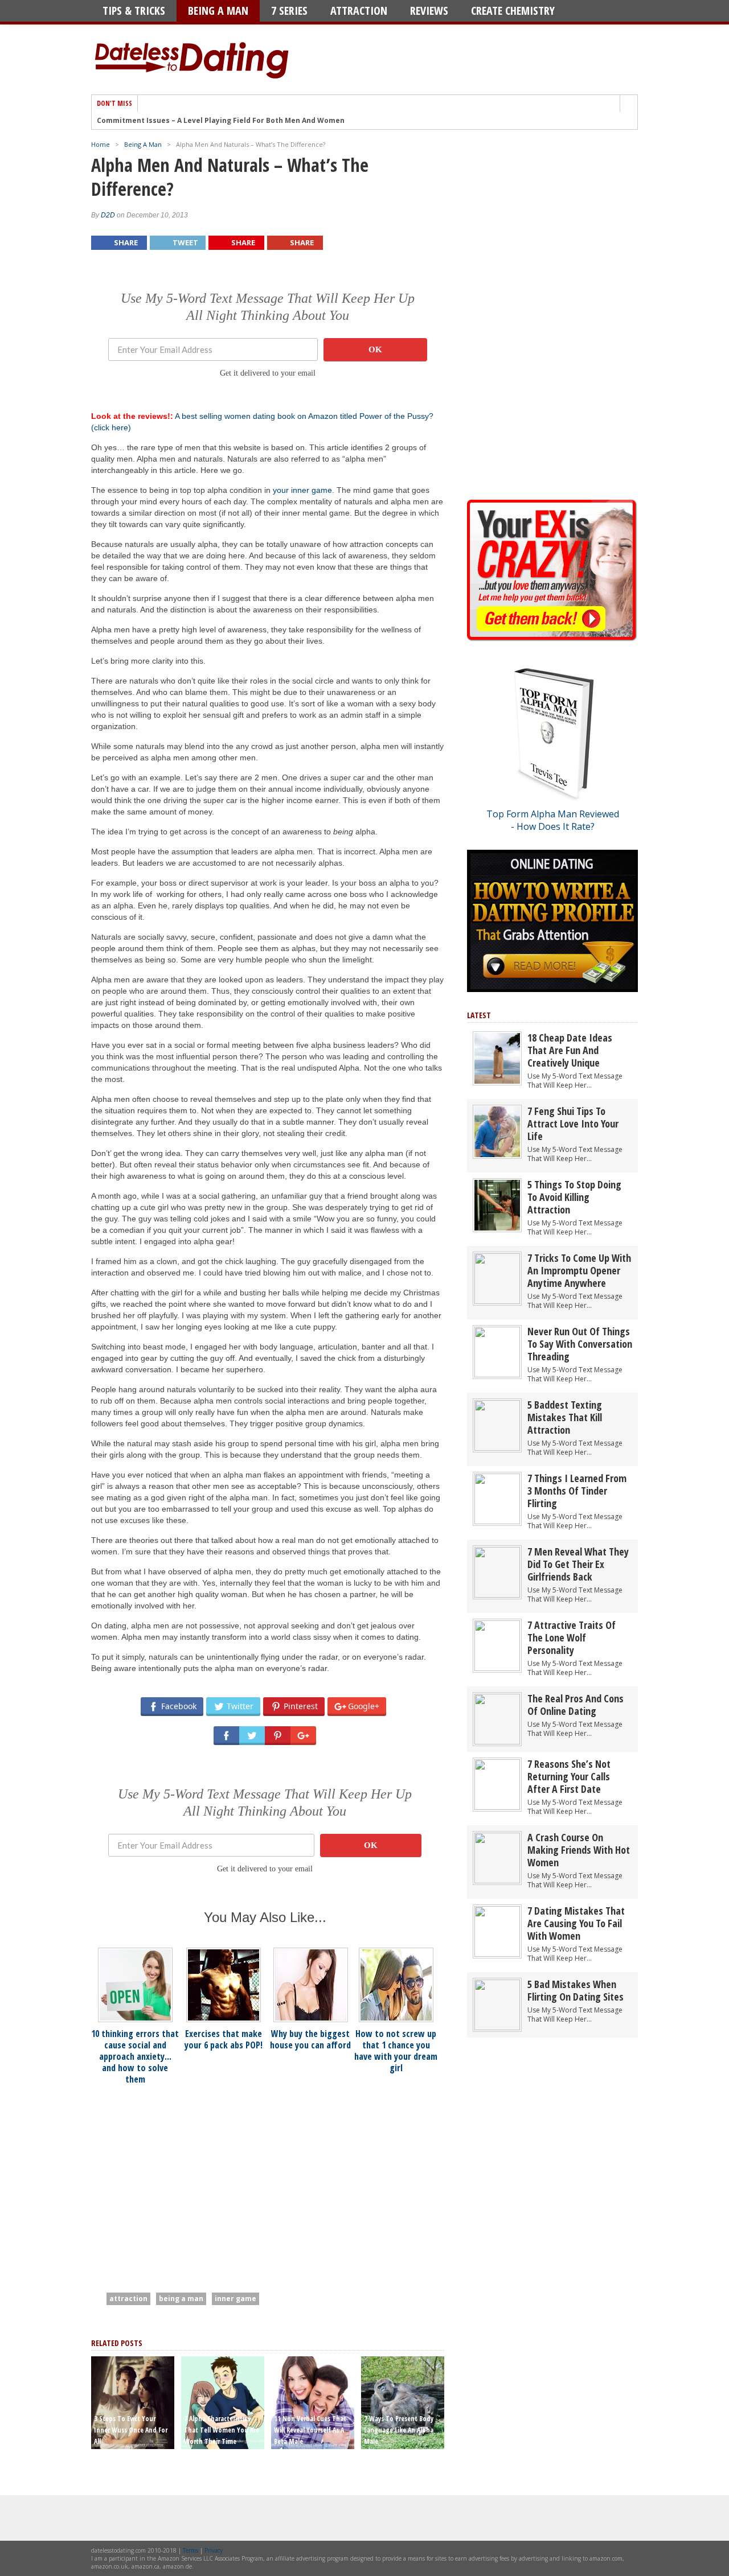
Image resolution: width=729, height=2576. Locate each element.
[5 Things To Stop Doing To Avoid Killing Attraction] (497, 1228)
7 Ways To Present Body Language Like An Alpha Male (399, 2430)
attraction (128, 2299)
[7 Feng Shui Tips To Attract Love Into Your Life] (497, 1155)
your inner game (302, 490)
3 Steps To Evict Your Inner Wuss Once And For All (131, 2430)
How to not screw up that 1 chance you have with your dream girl (396, 2051)
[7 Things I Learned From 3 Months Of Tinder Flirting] (497, 1522)
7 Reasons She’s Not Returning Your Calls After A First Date (569, 1776)
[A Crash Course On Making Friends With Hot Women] (497, 1881)
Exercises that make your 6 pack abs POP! (224, 2039)
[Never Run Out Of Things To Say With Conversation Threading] (497, 1375)
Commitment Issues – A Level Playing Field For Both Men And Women (221, 121)
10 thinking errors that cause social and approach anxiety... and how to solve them (135, 2056)
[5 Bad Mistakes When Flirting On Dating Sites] (497, 2028)
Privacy (214, 2550)
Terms (191, 2550)
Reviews (429, 11)
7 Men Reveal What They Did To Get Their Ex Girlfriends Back (578, 1564)
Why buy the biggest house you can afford (310, 2039)
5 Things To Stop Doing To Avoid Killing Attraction (574, 1197)
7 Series (289, 11)
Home (101, 144)
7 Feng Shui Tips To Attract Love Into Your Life (573, 1124)
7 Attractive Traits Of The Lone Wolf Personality (572, 1637)
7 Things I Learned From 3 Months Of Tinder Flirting (577, 1491)
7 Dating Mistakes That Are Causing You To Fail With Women (576, 1923)
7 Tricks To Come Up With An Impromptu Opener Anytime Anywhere (579, 1270)
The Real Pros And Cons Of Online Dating (576, 1705)
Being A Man (218, 11)
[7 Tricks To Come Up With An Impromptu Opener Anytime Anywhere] (497, 1301)
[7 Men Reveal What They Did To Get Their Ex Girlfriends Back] (497, 1595)
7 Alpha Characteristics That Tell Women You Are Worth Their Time (222, 2430)
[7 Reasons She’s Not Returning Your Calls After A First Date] (497, 1807)
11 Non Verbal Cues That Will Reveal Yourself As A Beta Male (310, 2430)
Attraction (359, 11)
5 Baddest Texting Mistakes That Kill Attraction (565, 1417)
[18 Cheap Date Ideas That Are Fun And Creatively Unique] (497, 1081)
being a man (181, 2299)
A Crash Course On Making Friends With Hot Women (579, 1850)
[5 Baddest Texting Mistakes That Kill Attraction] (497, 1448)
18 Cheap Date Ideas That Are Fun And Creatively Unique (570, 1050)
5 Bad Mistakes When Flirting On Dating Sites (576, 1990)
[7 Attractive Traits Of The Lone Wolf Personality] (497, 1668)
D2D (108, 215)
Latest (479, 1015)
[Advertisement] (187, 2182)
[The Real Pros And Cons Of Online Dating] (497, 1742)
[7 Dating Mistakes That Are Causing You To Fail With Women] (497, 1954)
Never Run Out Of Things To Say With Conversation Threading (580, 1344)
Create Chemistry (513, 11)
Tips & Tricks (134, 11)
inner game (236, 2299)
